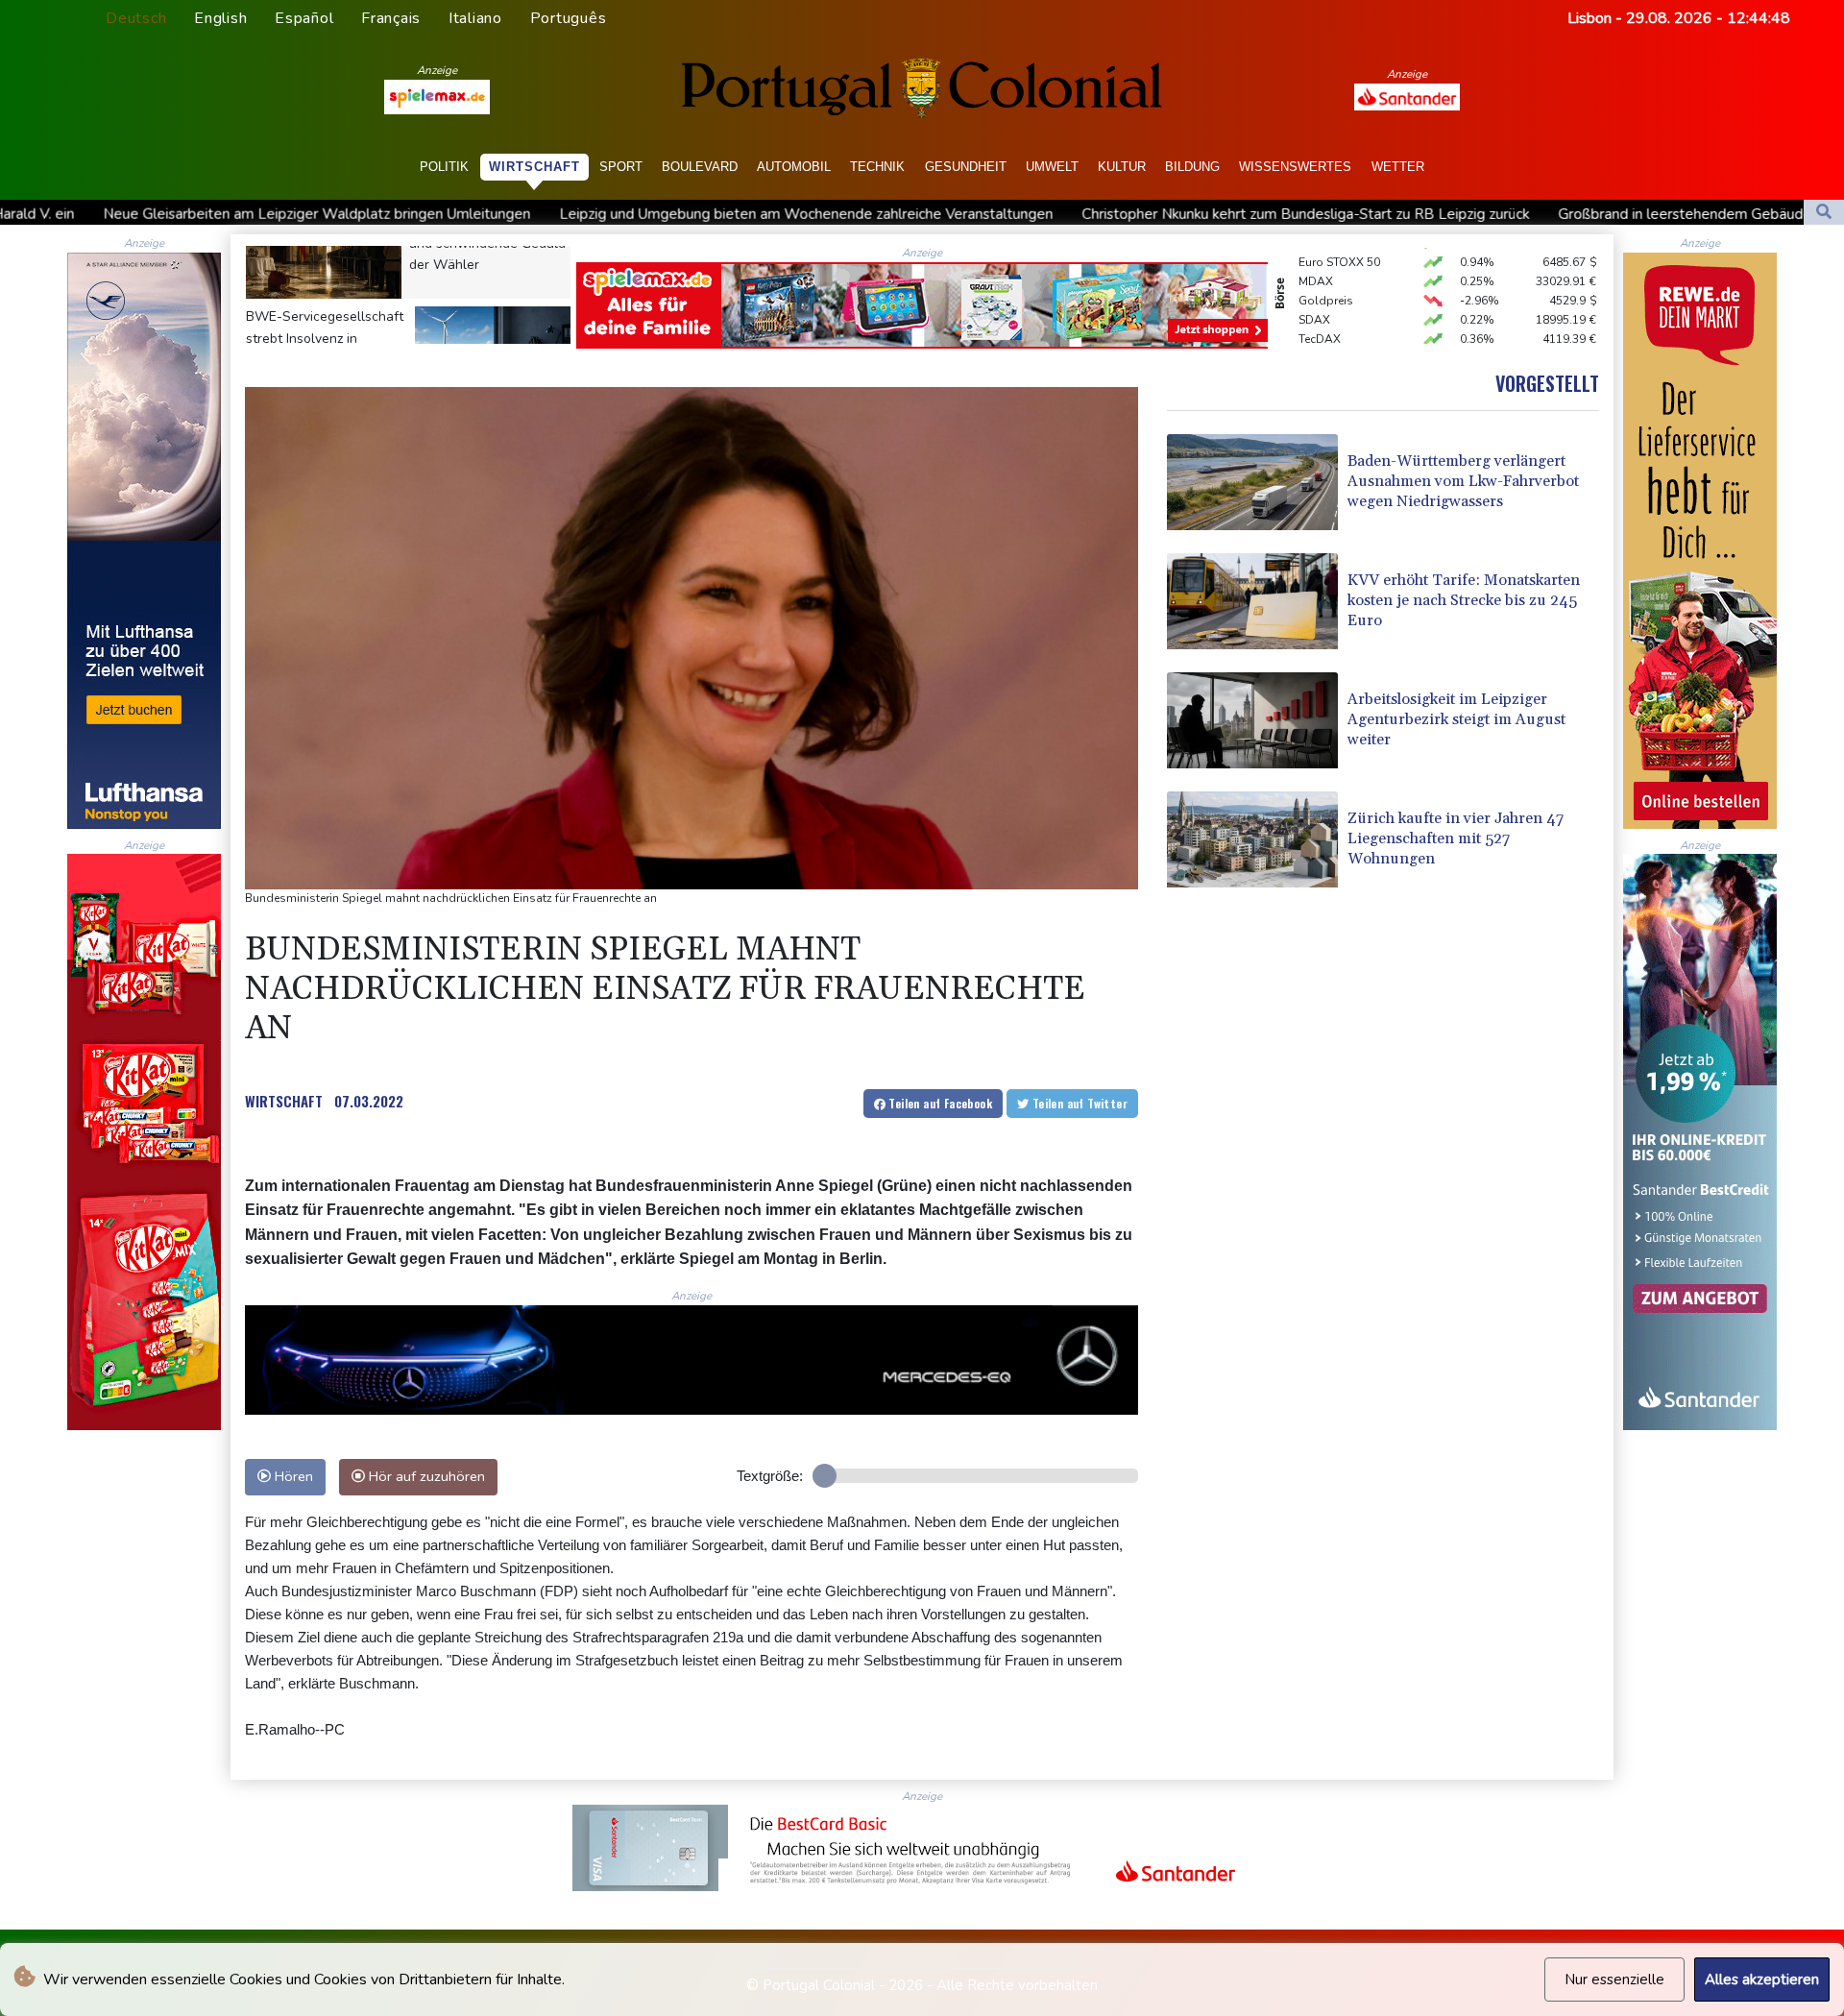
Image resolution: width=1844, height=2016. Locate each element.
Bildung (1192, 167)
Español (304, 18)
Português (569, 18)
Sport (621, 167)
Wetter (1398, 167)
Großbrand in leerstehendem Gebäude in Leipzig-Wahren (1456, 214)
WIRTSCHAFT (284, 1101)
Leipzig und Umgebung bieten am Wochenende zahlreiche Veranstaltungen (516, 214)
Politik (444, 167)
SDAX (1314, 279)
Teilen (939, 1103)
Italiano (475, 18)
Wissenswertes (1295, 167)
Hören (292, 1476)
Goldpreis (1326, 260)
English (220, 18)
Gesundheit (966, 167)
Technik (877, 167)
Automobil (794, 167)
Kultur (1122, 167)
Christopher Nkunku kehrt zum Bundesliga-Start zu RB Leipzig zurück (1015, 214)
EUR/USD (1323, 318)
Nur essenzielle (1614, 1980)
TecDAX (1320, 299)
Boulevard (700, 167)
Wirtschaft (534, 167)
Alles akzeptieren (1762, 1980)
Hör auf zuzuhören (425, 1476)
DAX (1311, 337)
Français (391, 18)
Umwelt (1052, 167)
